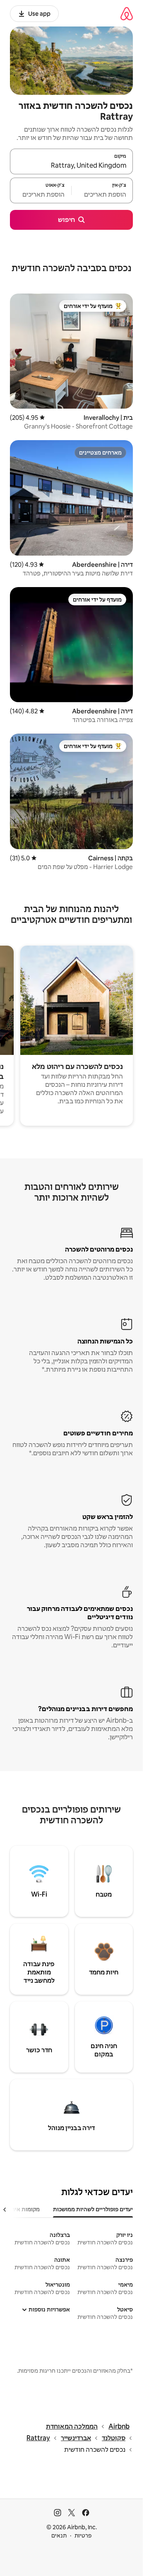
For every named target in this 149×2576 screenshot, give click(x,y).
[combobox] (71, 165)
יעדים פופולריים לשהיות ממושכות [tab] (93, 2209)
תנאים (59, 2535)
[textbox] (102, 194)
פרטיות (83, 2535)
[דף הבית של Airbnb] (127, 13)
